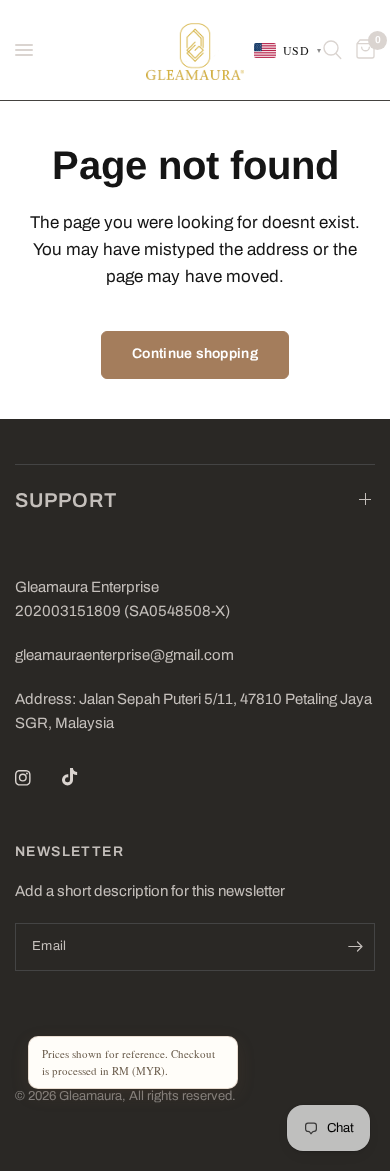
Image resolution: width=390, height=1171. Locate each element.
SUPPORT (66, 500)
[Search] (332, 50)
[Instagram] (37, 778)
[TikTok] (84, 777)
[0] (362, 50)
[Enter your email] (355, 947)
